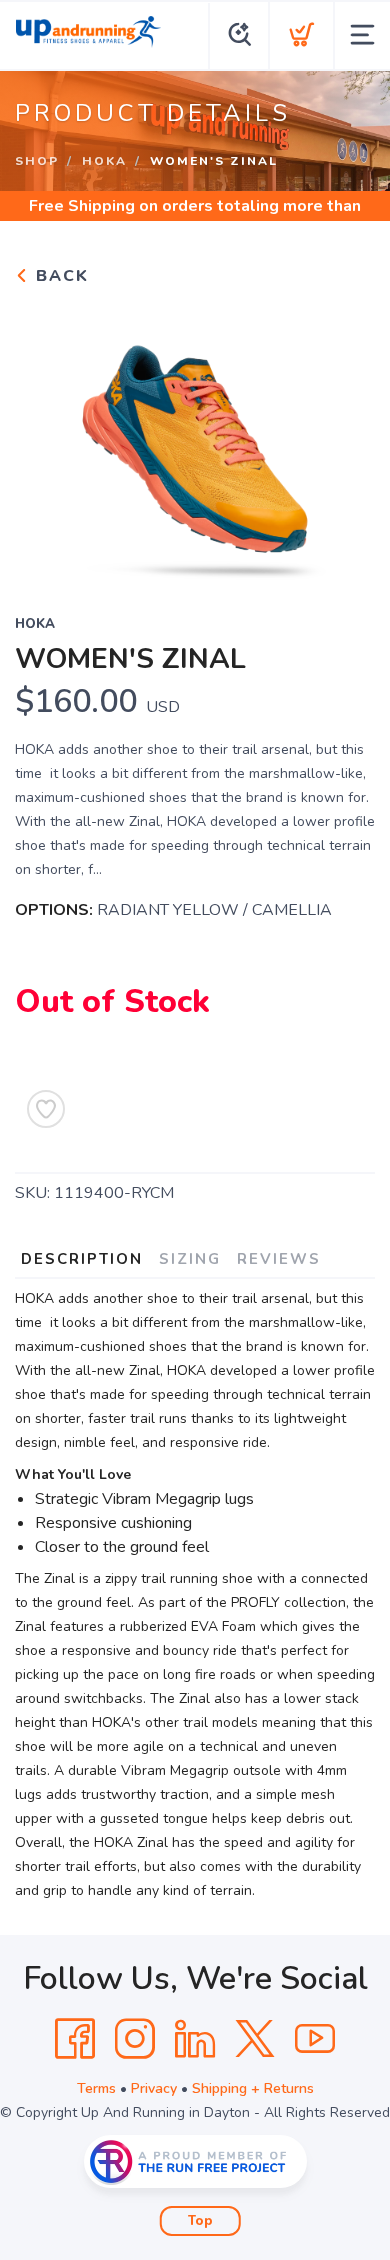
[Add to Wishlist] (46, 1109)
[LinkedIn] (195, 2039)
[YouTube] (315, 2039)
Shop (37, 161)
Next (344, 437)
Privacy (154, 2088)
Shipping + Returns (253, 2088)
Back (59, 276)
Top (200, 2221)
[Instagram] (135, 2039)
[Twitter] (255, 2039)
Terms (96, 2088)
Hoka (104, 161)
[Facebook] (75, 2039)
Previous (46, 437)
